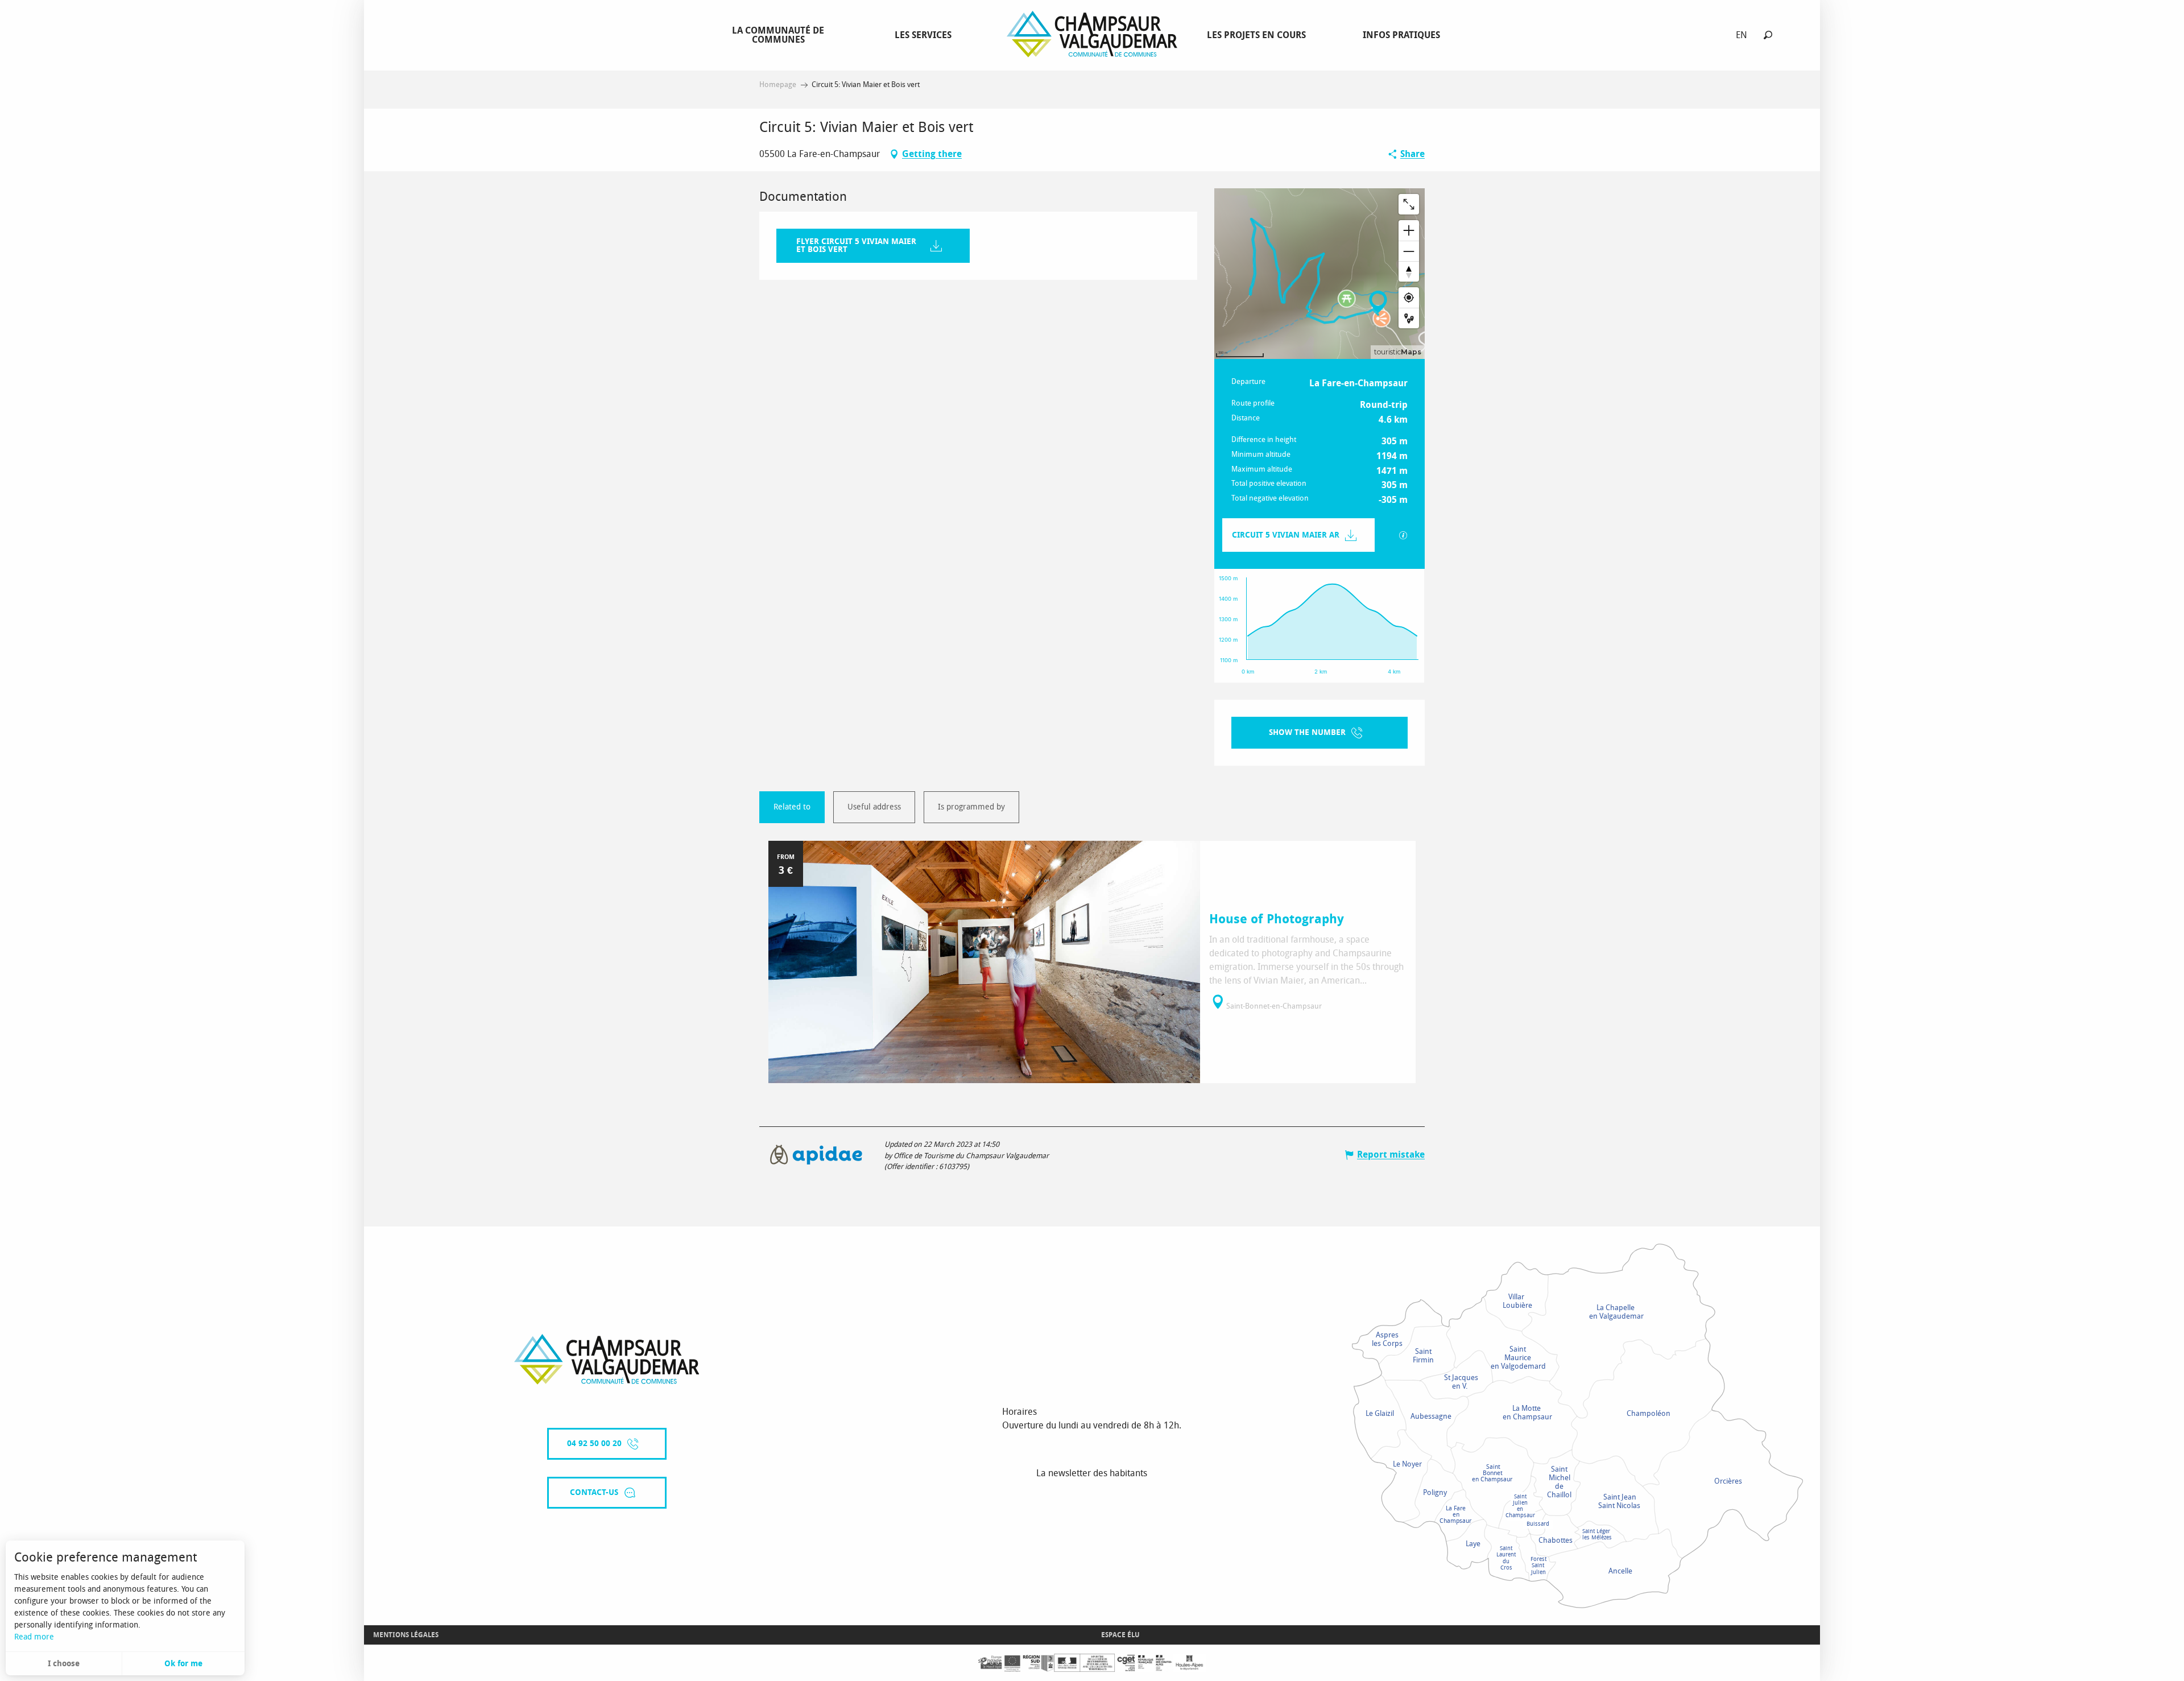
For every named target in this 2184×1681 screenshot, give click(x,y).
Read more (34, 1637)
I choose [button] (64, 1664)
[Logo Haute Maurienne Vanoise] (607, 1359)
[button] (1768, 35)
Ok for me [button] (183, 1664)
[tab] (792, 807)
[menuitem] (780, 35)
